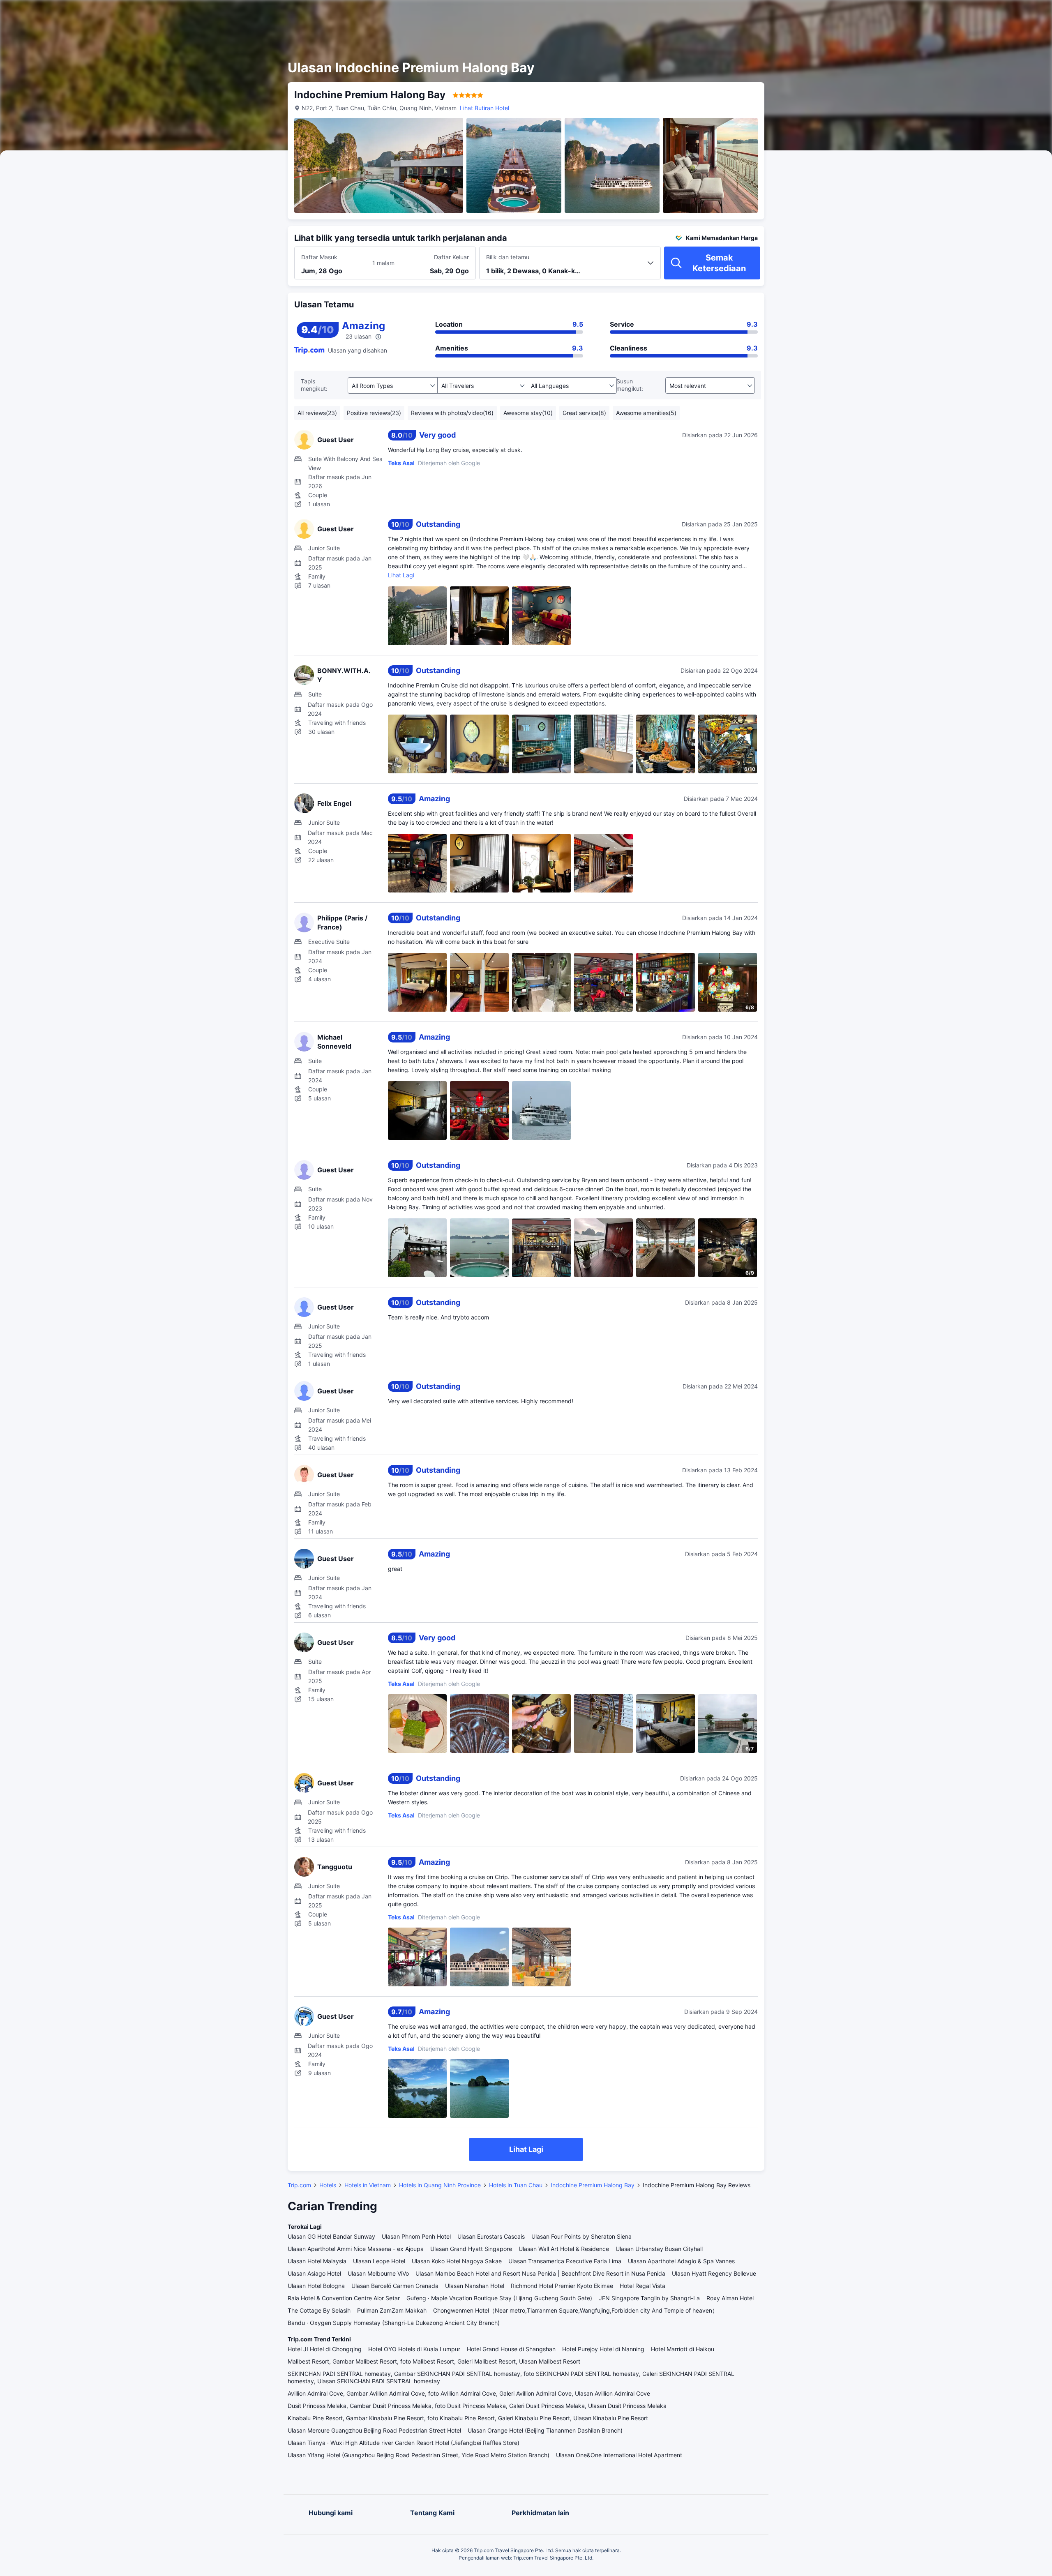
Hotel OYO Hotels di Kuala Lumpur (414, 2349)
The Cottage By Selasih (319, 2310)
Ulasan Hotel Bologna (316, 2286)
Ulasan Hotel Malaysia (317, 2261)
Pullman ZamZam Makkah (392, 2310)
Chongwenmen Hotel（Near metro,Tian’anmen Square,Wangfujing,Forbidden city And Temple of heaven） (576, 2310)
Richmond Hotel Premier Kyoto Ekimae (562, 2286)
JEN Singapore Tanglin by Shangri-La (649, 2298)
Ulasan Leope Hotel (379, 2261)
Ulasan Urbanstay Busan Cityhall (659, 2249)
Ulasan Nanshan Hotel (475, 2286)
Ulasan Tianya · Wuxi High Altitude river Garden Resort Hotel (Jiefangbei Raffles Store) (404, 2443)
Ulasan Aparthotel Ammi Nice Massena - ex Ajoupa (356, 2249)
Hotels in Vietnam (368, 2185)
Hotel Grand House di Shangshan (511, 2349)
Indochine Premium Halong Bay (593, 2185)
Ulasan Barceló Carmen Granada (395, 2286)
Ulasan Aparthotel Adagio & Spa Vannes (681, 2261)
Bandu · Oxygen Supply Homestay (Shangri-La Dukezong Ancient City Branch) (394, 2323)
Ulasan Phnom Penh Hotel (416, 2236)
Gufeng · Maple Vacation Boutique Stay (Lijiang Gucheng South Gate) (499, 2298)
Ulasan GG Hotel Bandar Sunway (331, 2236)
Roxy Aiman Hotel (730, 2298)
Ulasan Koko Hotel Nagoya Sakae (457, 2261)
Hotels (328, 2185)
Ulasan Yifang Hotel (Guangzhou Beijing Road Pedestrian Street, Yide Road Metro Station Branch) (419, 2455)
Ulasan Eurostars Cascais (491, 2236)
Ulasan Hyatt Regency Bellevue (714, 2273)
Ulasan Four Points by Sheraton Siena (581, 2236)
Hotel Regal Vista (643, 2286)
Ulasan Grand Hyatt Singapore (471, 2249)
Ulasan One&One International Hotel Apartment (619, 2455)
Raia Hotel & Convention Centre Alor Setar (344, 2298)
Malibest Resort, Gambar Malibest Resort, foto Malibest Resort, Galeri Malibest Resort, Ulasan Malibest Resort (434, 2361)
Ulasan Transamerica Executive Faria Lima (565, 2261)
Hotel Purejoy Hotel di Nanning (603, 2349)
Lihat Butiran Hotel (484, 108)
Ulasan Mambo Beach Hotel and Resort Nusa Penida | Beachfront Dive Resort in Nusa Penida (540, 2273)
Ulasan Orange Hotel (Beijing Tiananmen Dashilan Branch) (545, 2430)
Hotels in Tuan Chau (516, 2185)
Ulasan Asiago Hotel (314, 2273)
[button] (861, 14)
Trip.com (299, 2185)
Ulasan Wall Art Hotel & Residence (564, 2249)
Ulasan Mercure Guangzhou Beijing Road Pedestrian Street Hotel (374, 2430)
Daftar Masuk (319, 257)
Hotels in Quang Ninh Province (440, 2185)
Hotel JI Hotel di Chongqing (325, 2349)
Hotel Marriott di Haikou (683, 2349)
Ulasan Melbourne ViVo (378, 2273)
